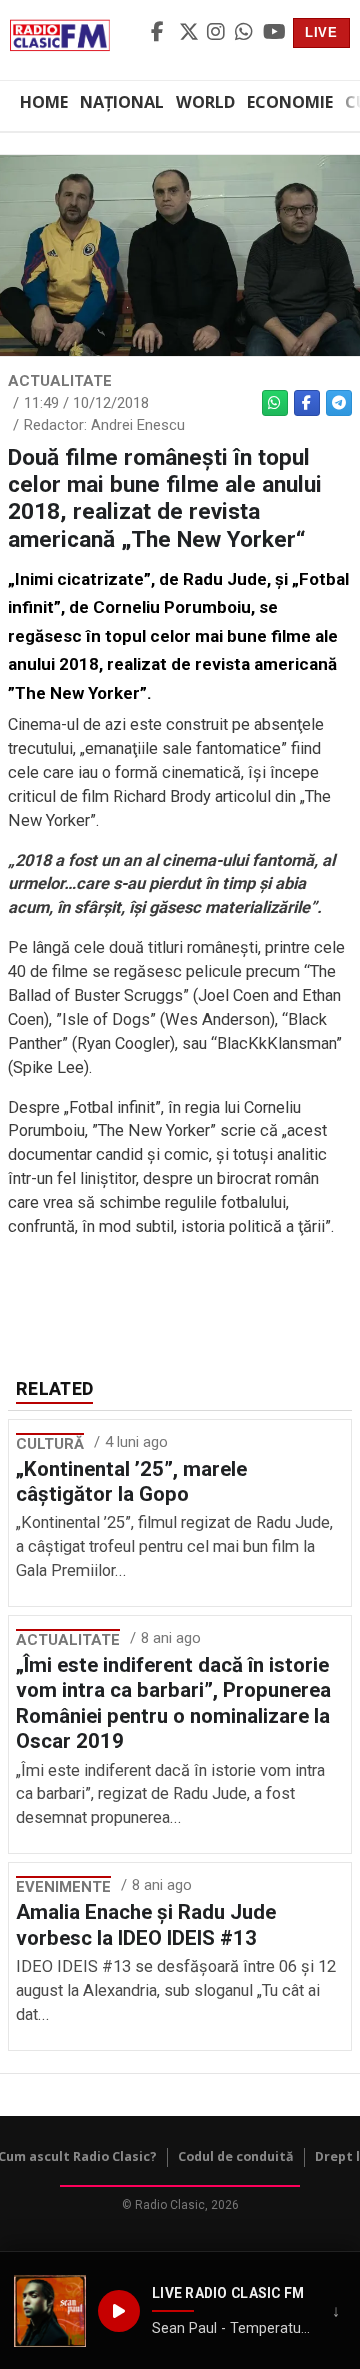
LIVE (321, 32)
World (205, 102)
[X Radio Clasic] (190, 33)
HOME (44, 102)
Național (122, 102)
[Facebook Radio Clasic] (162, 33)
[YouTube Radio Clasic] (274, 33)
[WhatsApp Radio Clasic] (246, 33)
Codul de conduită (236, 2156)
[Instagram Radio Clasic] (218, 33)
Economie (290, 102)
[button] (50, 2311)
